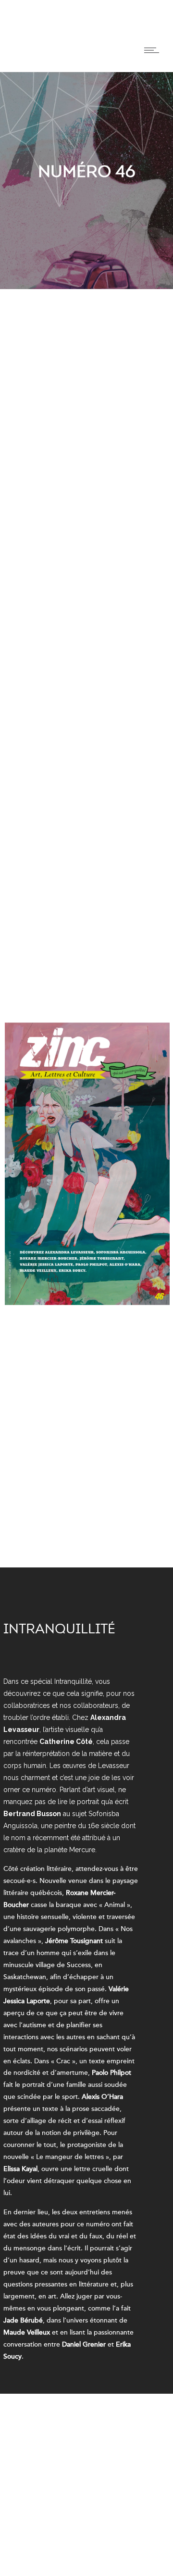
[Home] (18, 60)
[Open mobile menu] (154, 50)
